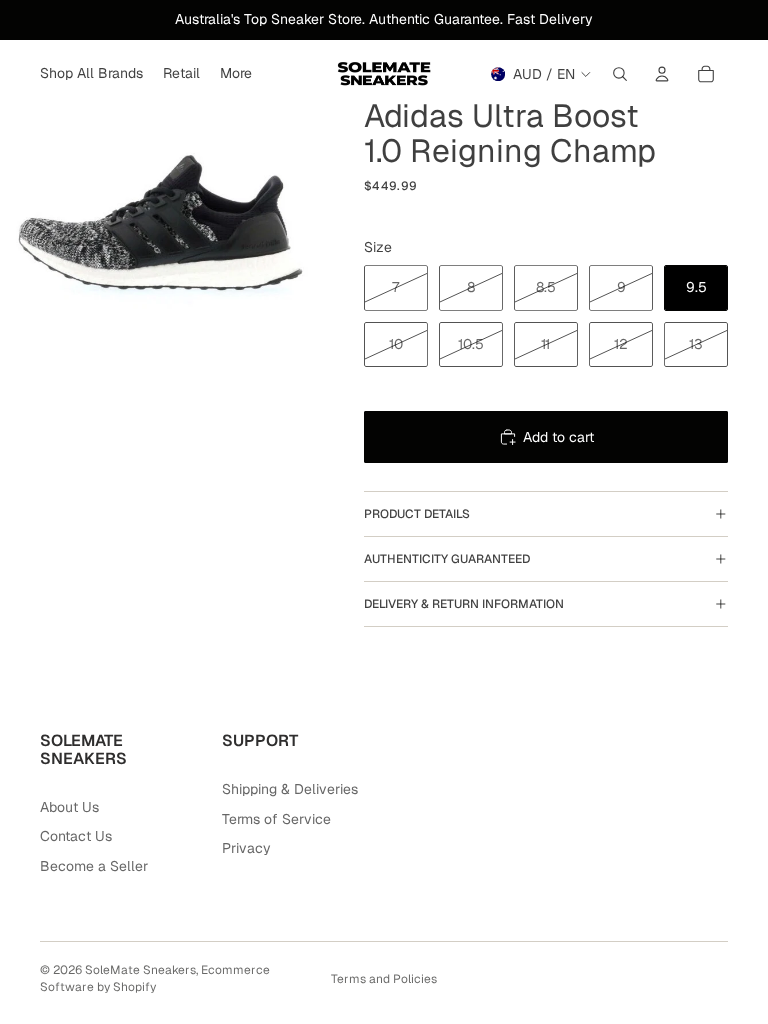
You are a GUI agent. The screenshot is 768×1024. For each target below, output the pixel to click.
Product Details (417, 514)
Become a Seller (94, 866)
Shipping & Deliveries (290, 789)
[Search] (620, 74)
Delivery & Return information (464, 604)
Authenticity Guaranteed (447, 559)
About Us (69, 807)
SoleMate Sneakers (140, 970)
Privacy (246, 848)
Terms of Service (276, 819)
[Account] (662, 74)
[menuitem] (236, 74)
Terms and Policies (384, 979)
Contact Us (76, 836)
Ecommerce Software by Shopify (155, 978)
